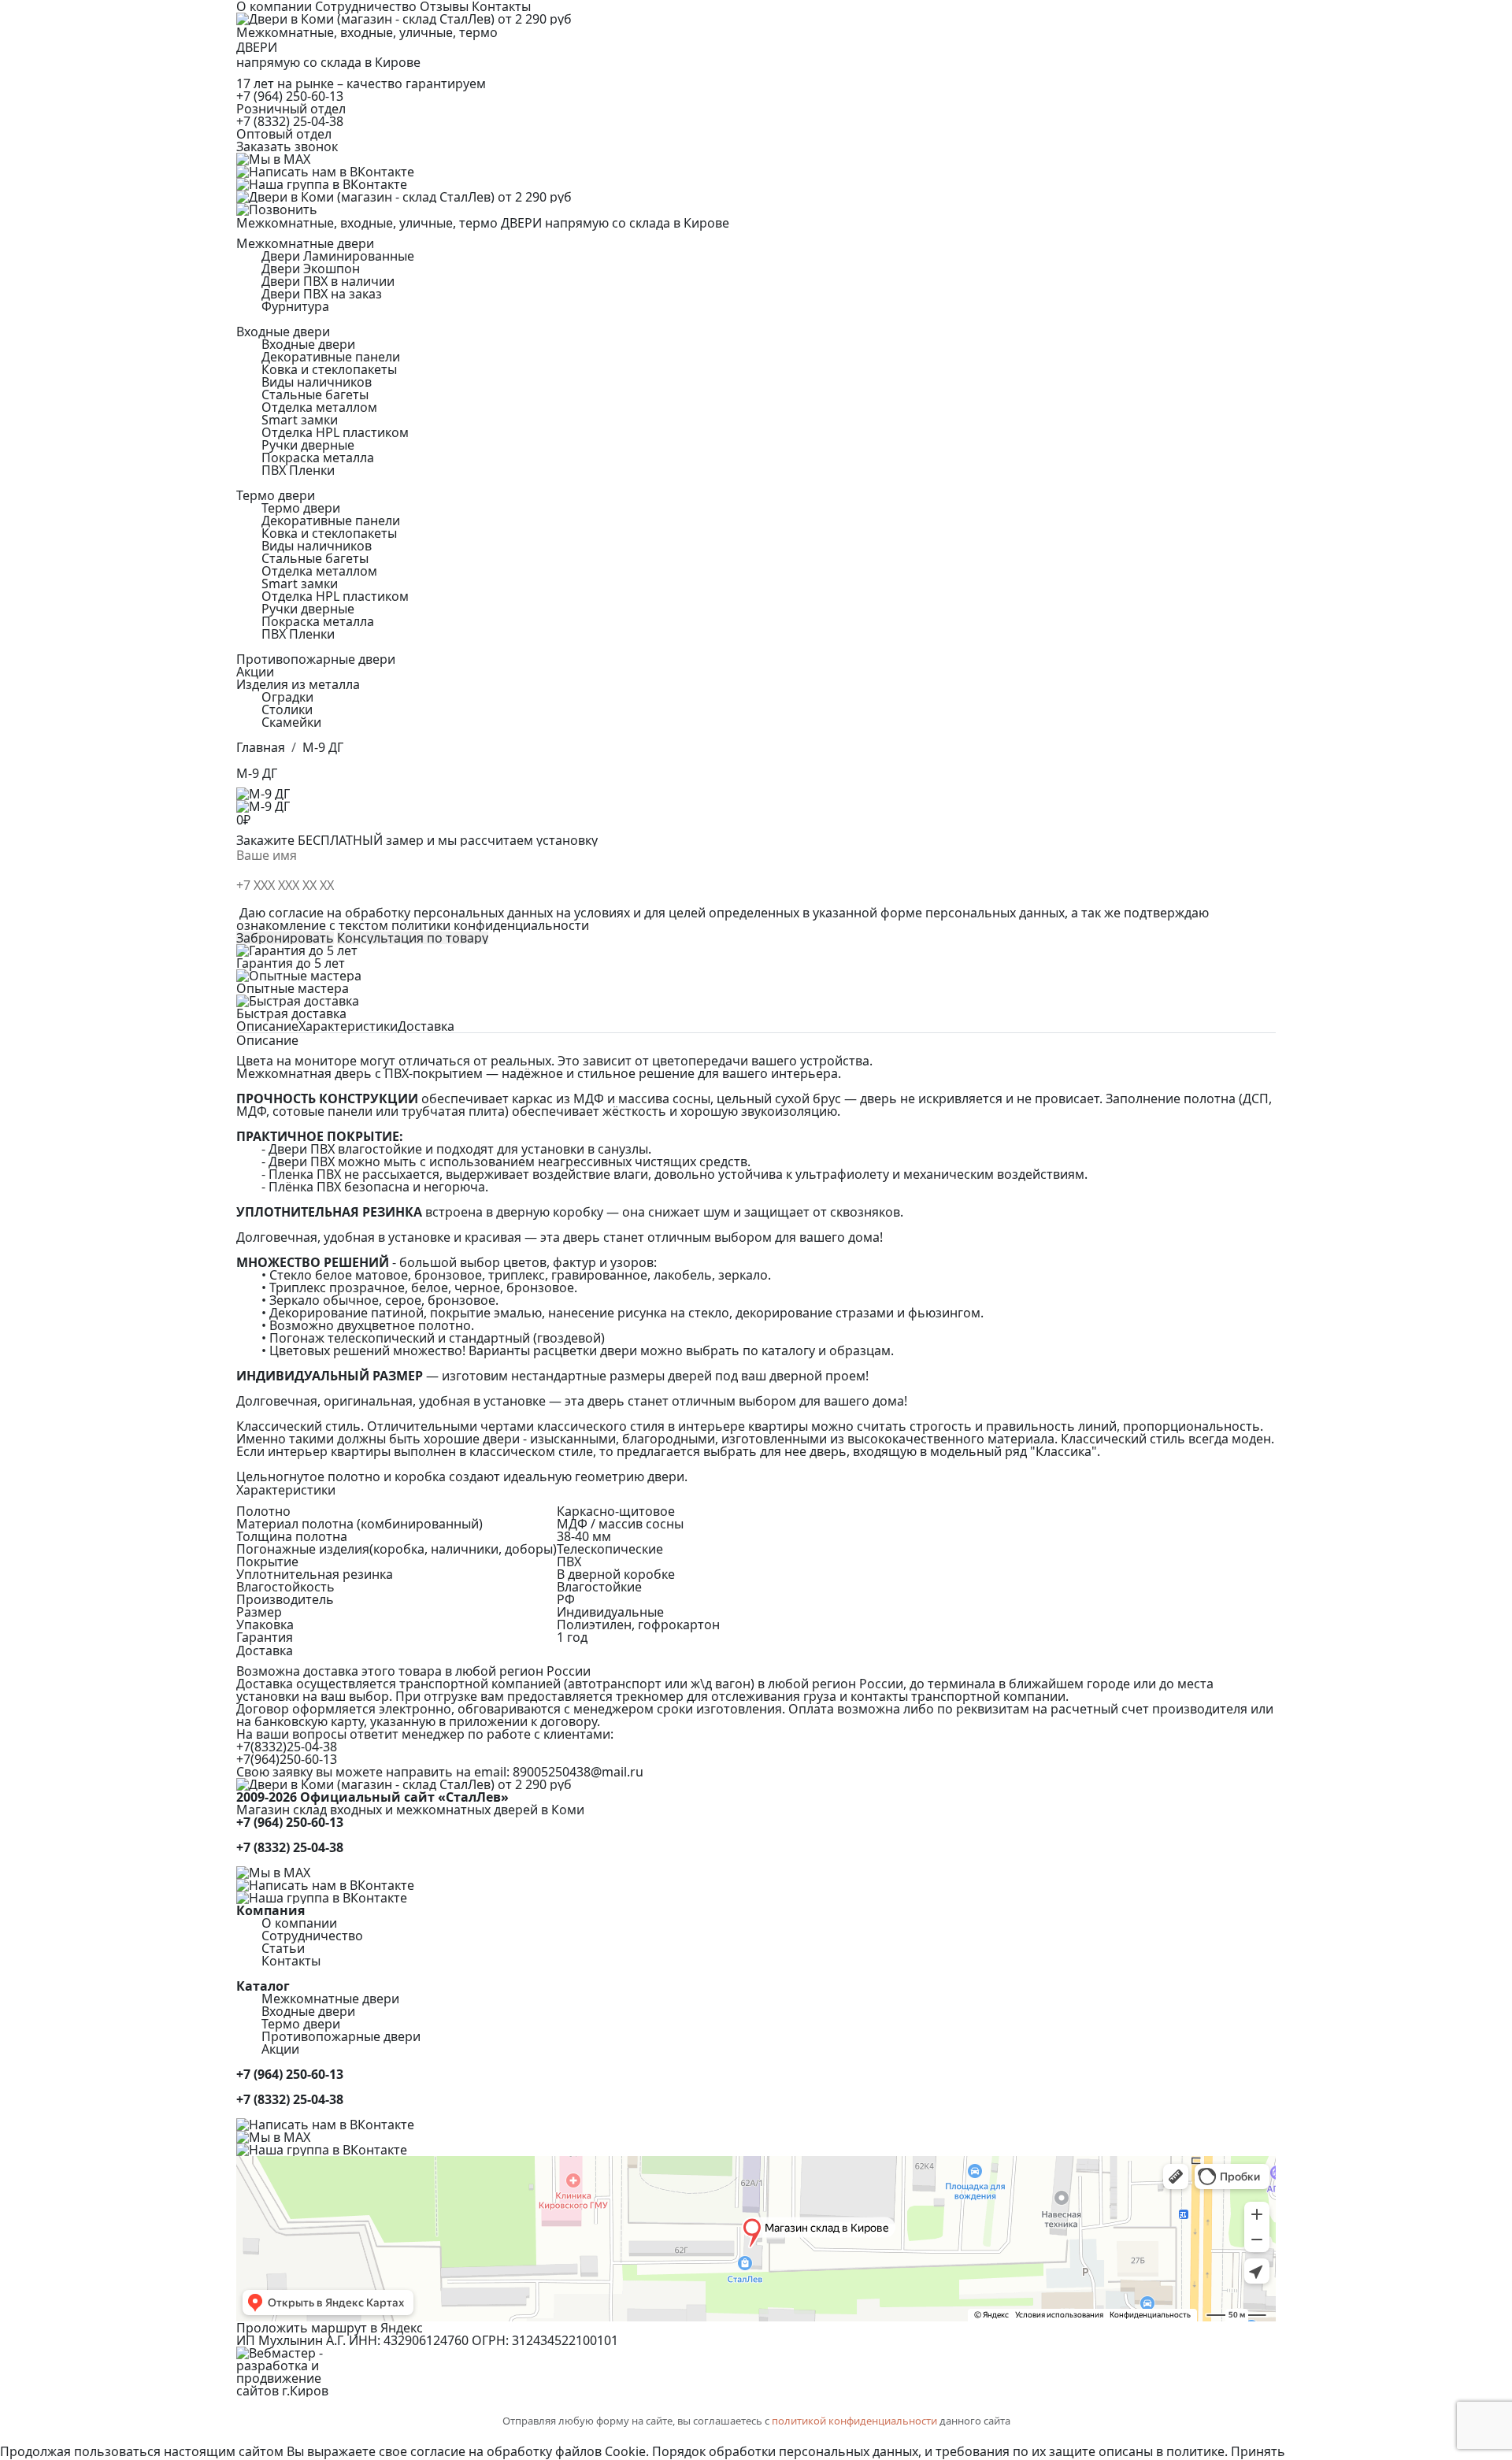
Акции (255, 672)
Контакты (291, 1961)
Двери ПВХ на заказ (322, 294)
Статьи (283, 1948)
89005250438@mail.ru (578, 1772)
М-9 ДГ (323, 747)
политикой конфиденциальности (854, 2421)
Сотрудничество (312, 1936)
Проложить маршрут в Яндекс (330, 2328)
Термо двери (301, 508)
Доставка (426, 1026)
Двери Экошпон (311, 269)
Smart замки (300, 420)
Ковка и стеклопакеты (329, 369)
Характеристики (348, 1026)
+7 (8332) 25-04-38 (290, 121)
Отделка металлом (319, 407)
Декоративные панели (331, 357)
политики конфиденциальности (490, 925)
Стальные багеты (315, 395)
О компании (299, 1923)
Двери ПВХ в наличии (328, 281)
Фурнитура (295, 306)
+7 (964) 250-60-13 (290, 96)
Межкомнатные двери (330, 1999)
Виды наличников (317, 382)
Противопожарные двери (316, 659)
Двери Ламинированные (338, 256)
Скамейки (291, 722)
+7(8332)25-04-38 (287, 1747)
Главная (261, 747)
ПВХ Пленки (298, 470)
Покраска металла (318, 458)
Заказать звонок (287, 146)
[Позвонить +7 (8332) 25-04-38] (756, 209)
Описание (267, 1026)
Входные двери (308, 344)
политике (1195, 2451)
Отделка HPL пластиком (335, 432)
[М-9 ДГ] (756, 806)
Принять (1258, 2451)
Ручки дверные (308, 445)
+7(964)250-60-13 (287, 1759)
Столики (287, 709)
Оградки (287, 697)
